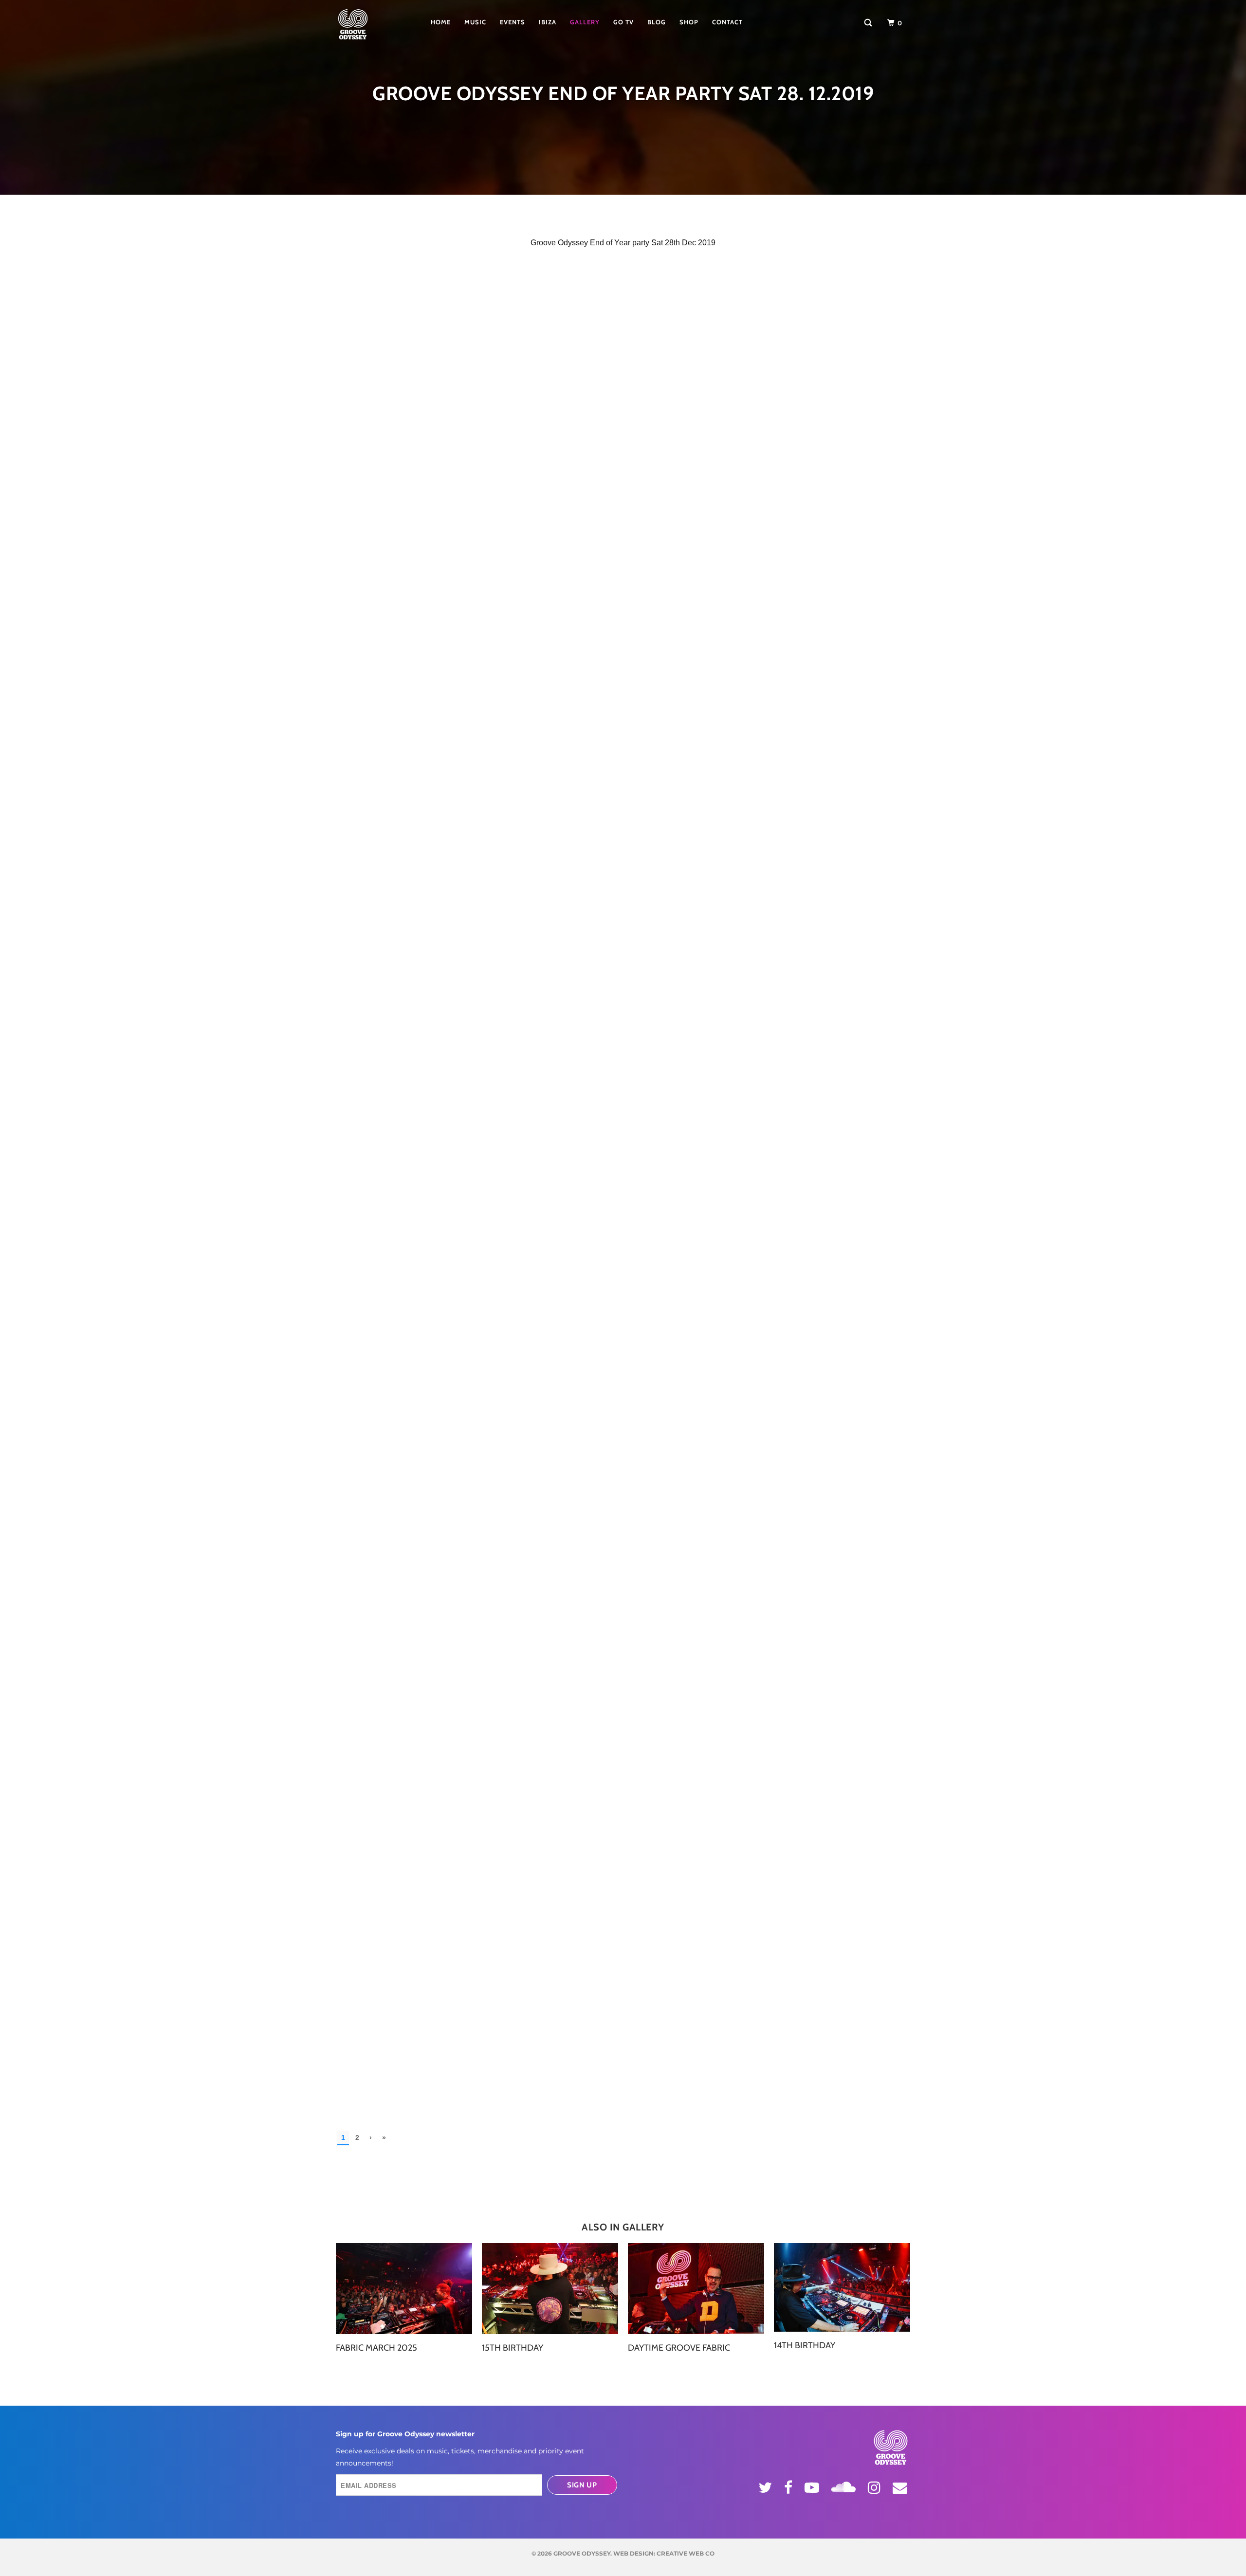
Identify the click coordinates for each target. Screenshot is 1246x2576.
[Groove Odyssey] (367, 24)
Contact (727, 22)
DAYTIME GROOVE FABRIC (679, 2348)
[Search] (869, 23)
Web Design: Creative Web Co (664, 2553)
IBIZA (548, 22)
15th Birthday (513, 2348)
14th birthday (805, 2345)
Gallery (585, 22)
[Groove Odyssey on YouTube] (813, 2487)
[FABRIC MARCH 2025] (404, 2289)
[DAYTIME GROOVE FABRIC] (696, 2289)
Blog (657, 22)
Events (513, 22)
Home (441, 22)
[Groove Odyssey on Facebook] (790, 2487)
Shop (689, 22)
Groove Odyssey (582, 2553)
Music (475, 22)
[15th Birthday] (550, 2289)
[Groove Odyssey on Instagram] (876, 2487)
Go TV (623, 22)
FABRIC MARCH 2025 (376, 2348)
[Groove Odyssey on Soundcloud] (845, 2485)
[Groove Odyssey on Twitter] (767, 2487)
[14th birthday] (842, 2288)
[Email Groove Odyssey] (901, 2487)
